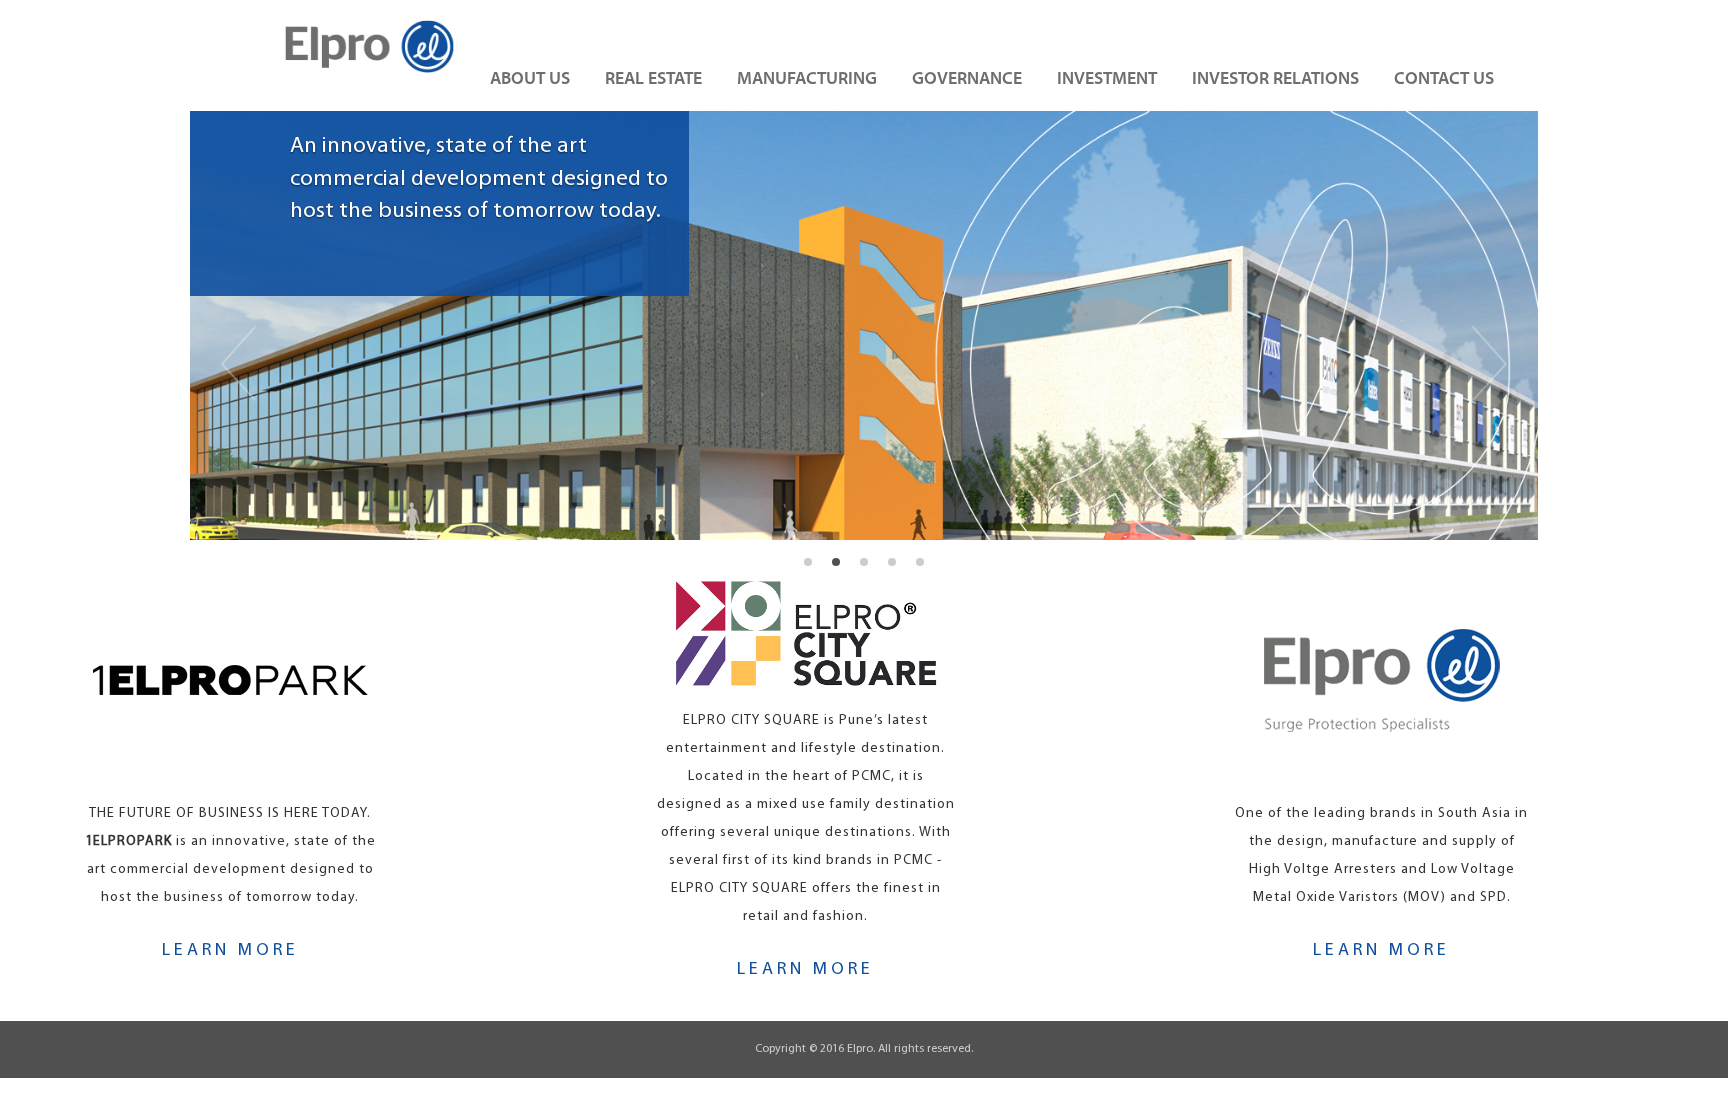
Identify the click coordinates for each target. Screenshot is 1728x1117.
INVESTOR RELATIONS (1275, 77)
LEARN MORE (230, 951)
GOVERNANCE (967, 77)
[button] (253, 325)
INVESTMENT (1107, 77)
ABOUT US (530, 77)
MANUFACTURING (807, 77)
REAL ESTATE (653, 77)
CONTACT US (1444, 77)
